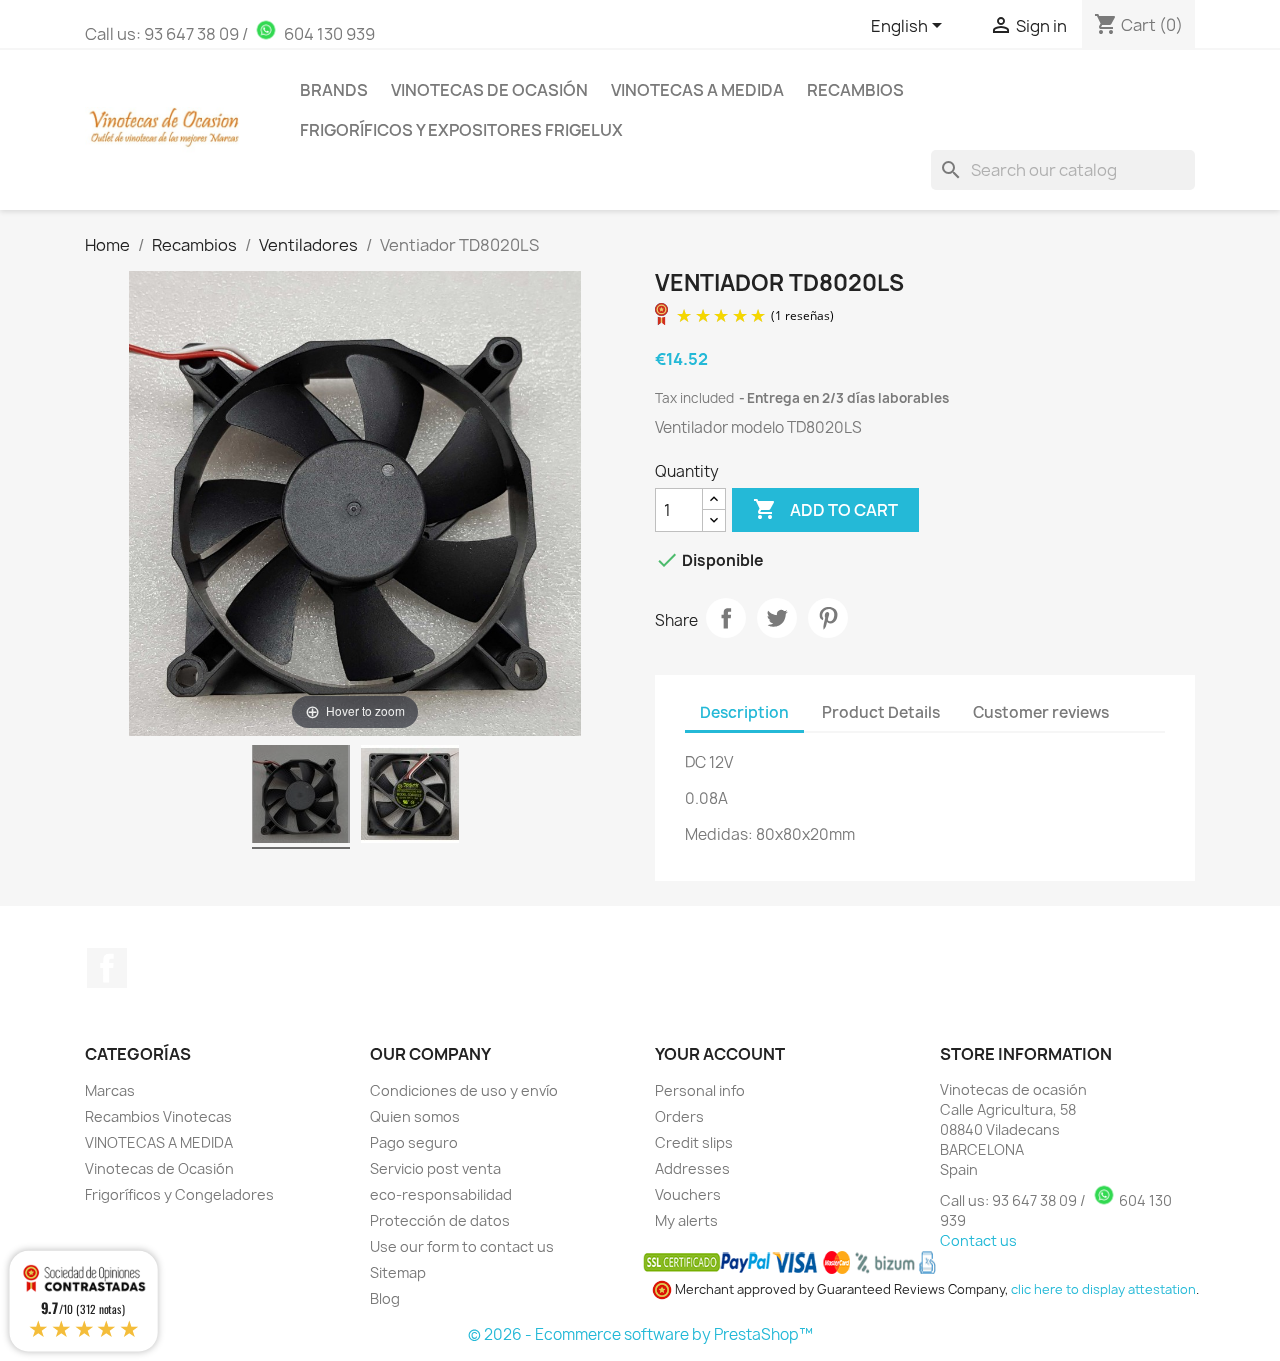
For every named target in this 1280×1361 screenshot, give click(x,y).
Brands (334, 90)
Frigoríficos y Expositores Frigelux (461, 130)
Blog (385, 1298)
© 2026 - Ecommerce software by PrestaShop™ (640, 1334)
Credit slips (694, 1142)
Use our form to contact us (462, 1246)
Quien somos (415, 1116)
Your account (720, 1054)
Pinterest (828, 618)
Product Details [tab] (881, 712)
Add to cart (825, 509)
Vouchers (688, 1194)
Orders (679, 1116)
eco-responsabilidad (441, 1194)
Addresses (692, 1168)
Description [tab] (744, 712)
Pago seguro (414, 1142)
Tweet (777, 618)
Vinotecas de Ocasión (489, 90)
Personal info (700, 1090)
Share (726, 618)
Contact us (978, 1240)
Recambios (855, 90)
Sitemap (398, 1272)
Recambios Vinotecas (158, 1116)
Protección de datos (440, 1220)
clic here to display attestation (1103, 1289)
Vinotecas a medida (697, 90)
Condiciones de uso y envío (464, 1090)
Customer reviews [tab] (1041, 712)
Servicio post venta (435, 1168)
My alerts (686, 1220)
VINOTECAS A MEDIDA (159, 1142)
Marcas (110, 1090)
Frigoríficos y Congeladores (179, 1194)
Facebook (107, 968)
